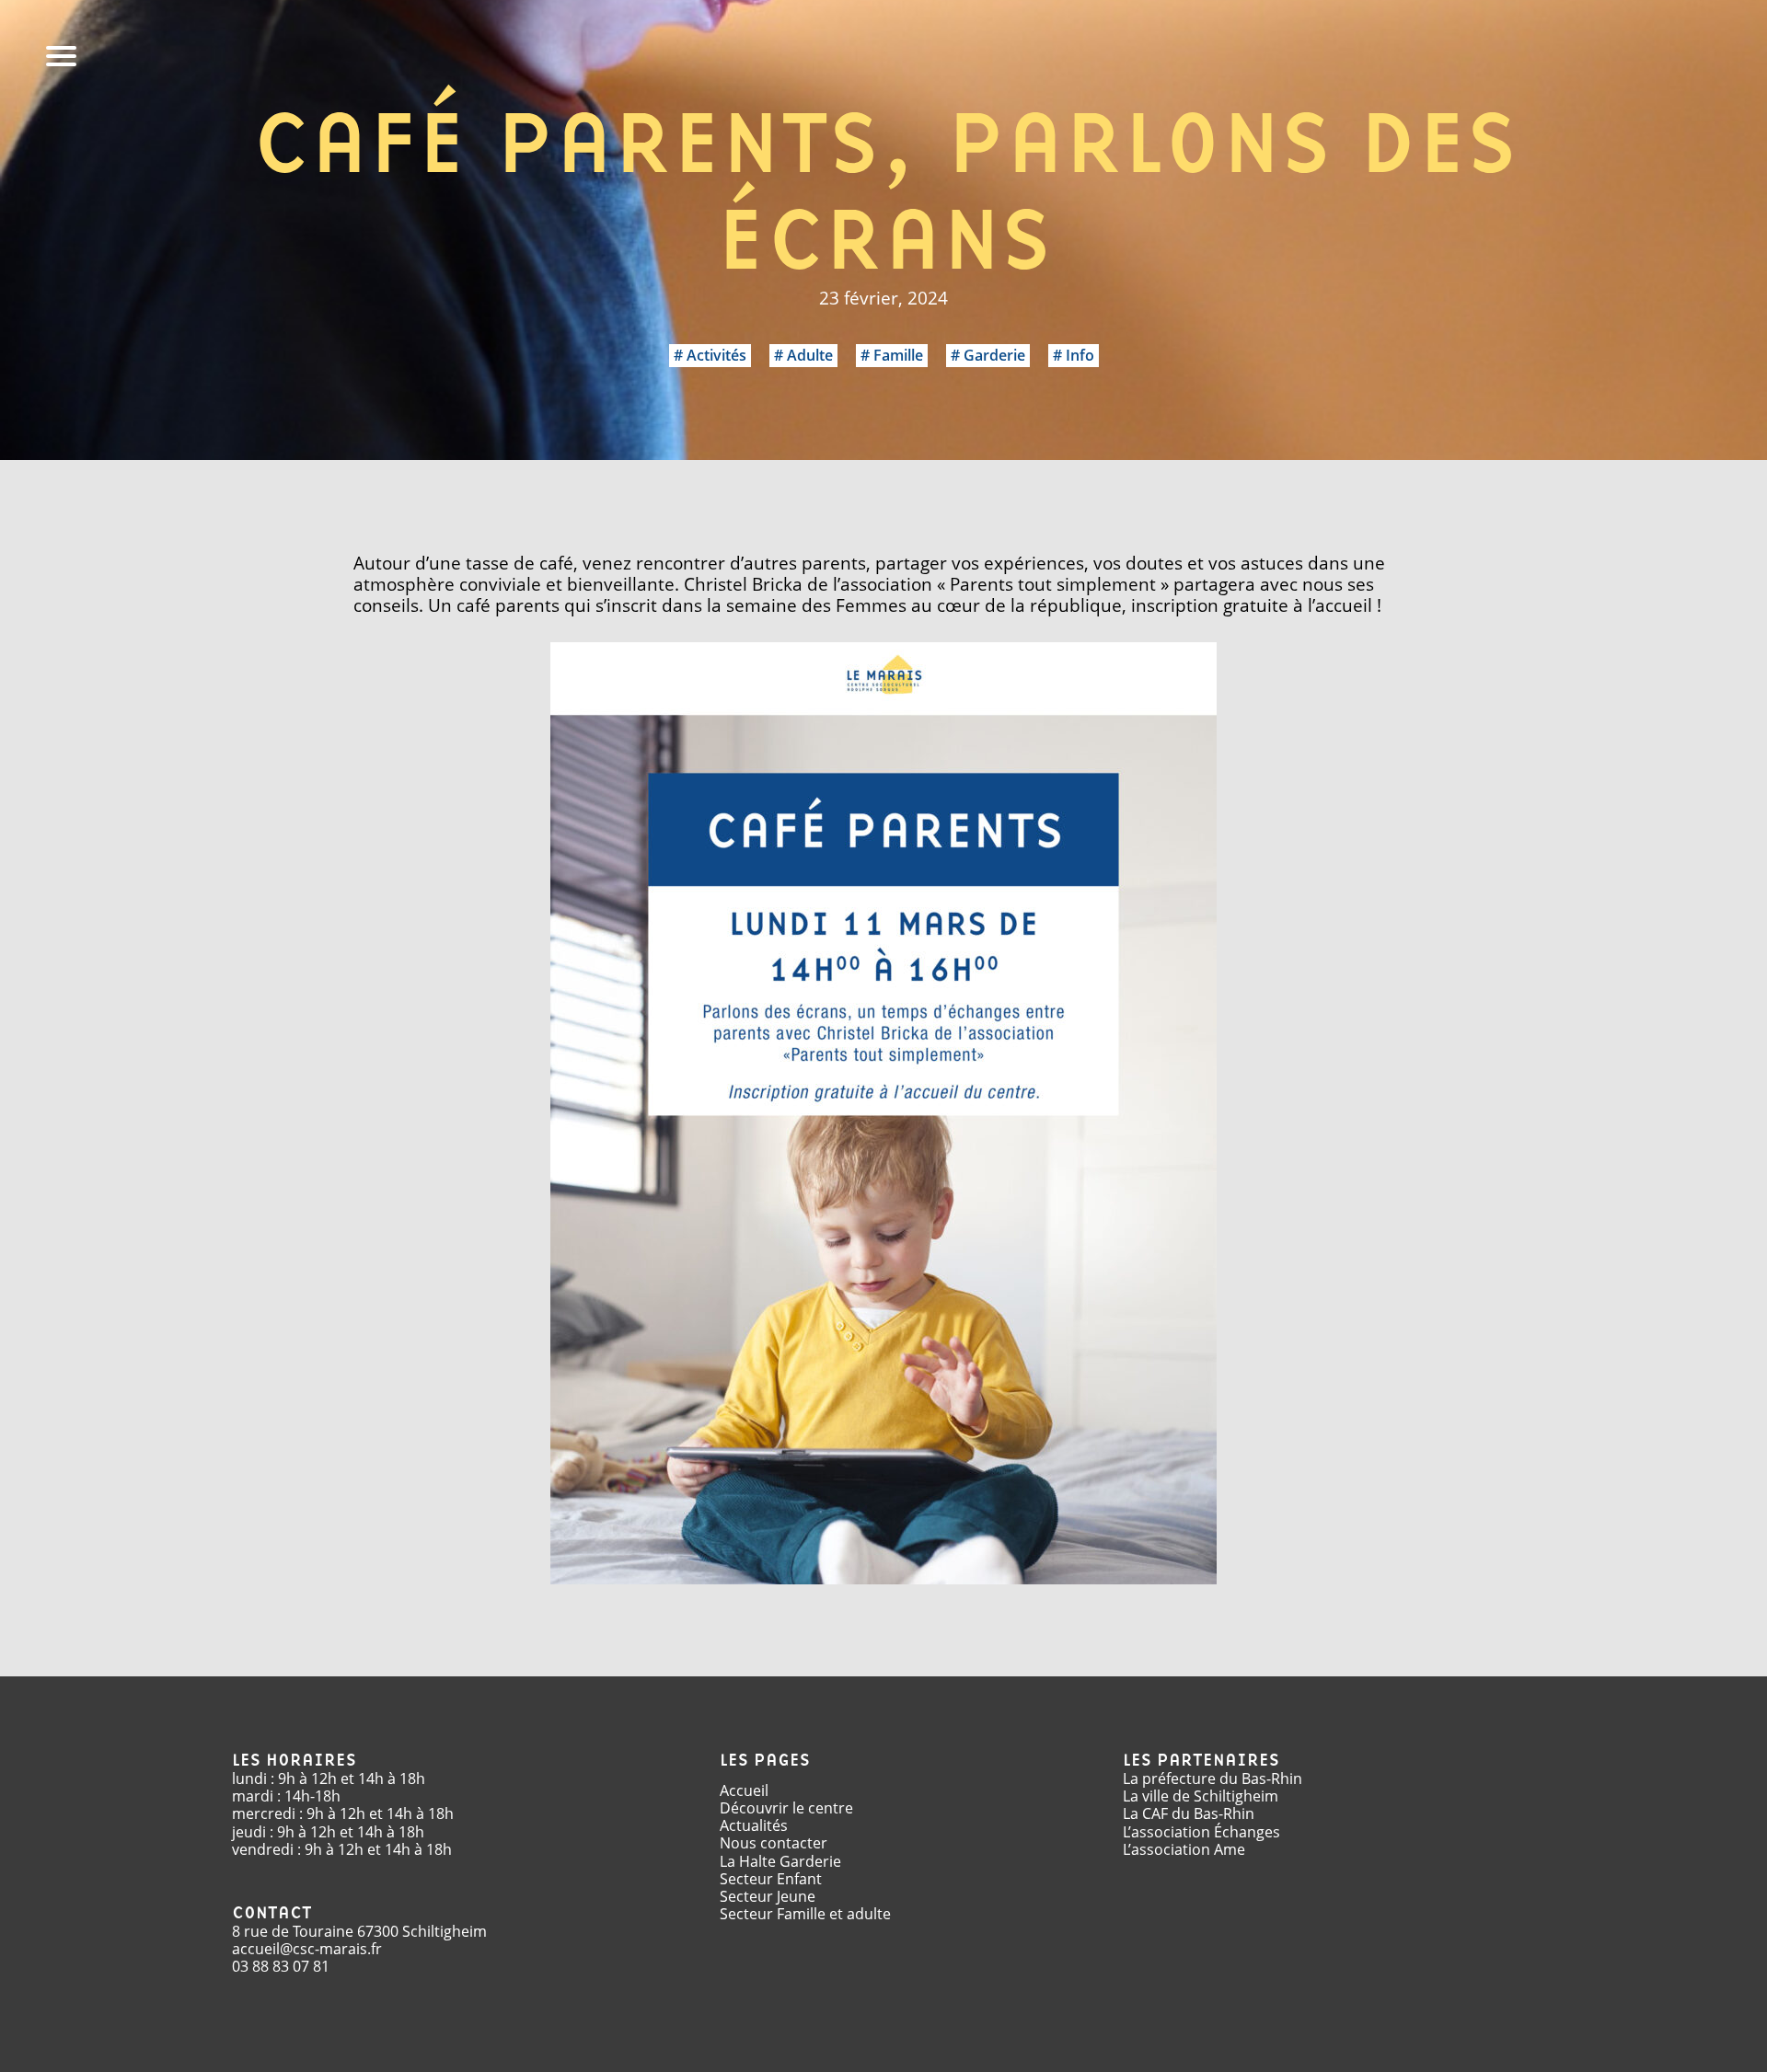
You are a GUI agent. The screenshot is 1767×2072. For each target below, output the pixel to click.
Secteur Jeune (768, 1896)
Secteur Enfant (771, 1879)
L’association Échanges (1201, 1832)
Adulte (810, 355)
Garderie (994, 355)
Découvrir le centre (786, 1808)
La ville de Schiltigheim (1201, 1796)
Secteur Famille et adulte (805, 1914)
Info (1080, 355)
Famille (898, 355)
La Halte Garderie (780, 1861)
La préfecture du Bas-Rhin (1213, 1778)
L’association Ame (1184, 1849)
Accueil (744, 1790)
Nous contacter (774, 1843)
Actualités (754, 1825)
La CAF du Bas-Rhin (1189, 1813)
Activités (716, 355)
